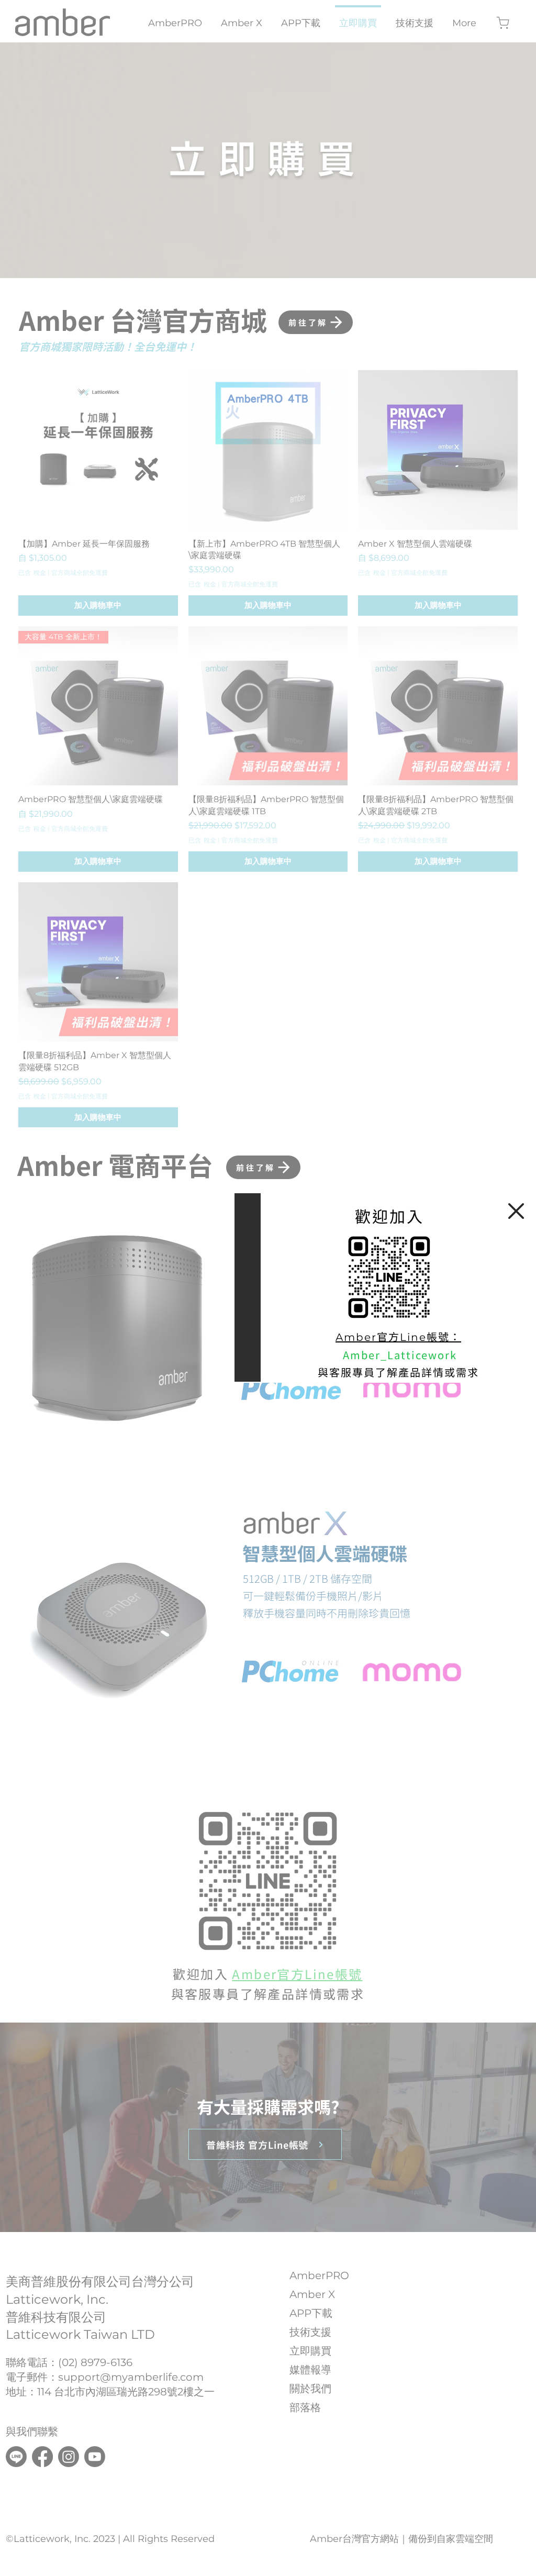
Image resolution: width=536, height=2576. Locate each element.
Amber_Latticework (400, 1355)
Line (413, 1337)
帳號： (444, 1336)
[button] (516, 1211)
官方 (388, 1336)
